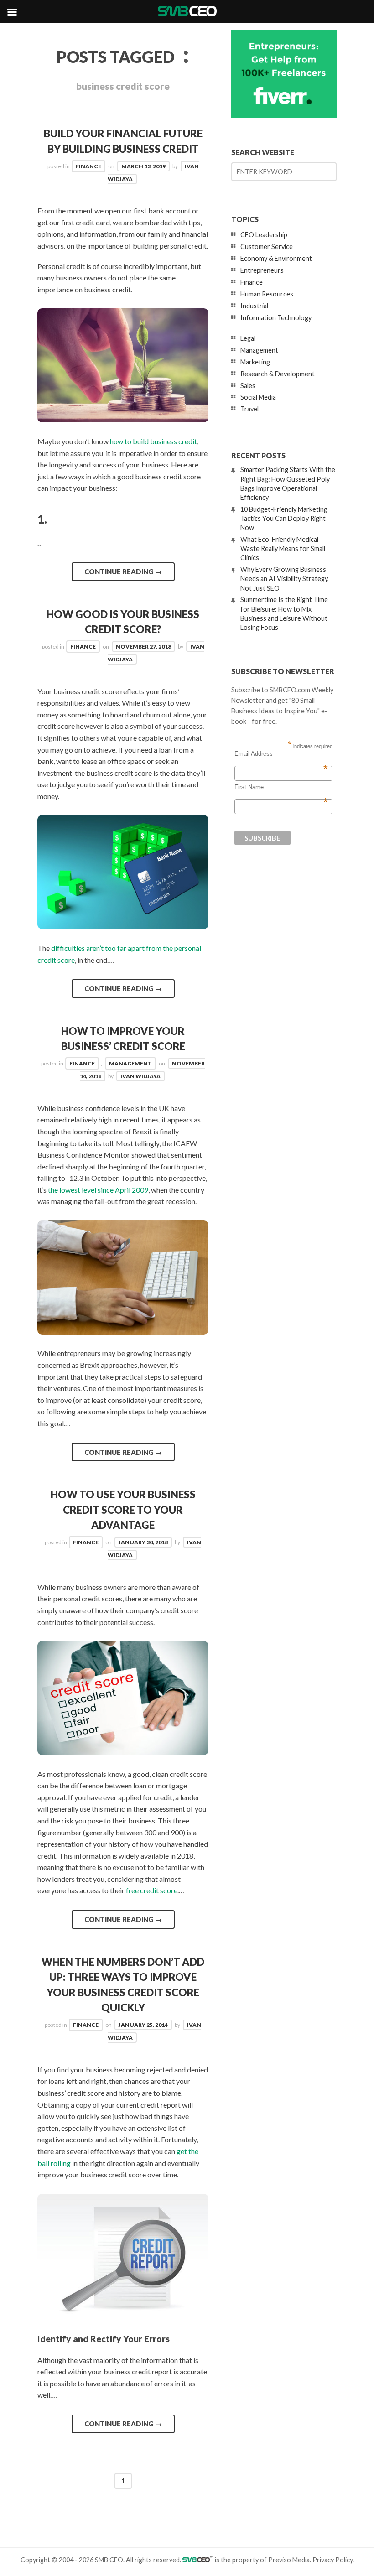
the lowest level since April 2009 (98, 1190)
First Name (281, 787)
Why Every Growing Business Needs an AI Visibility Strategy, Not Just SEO (285, 579)
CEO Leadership (264, 235)
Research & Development (278, 374)
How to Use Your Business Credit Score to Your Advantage (123, 1510)
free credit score (152, 1890)
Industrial (254, 306)
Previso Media (289, 2560)
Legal (248, 338)
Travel (249, 409)
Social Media (258, 397)
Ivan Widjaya (140, 1076)
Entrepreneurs (262, 270)
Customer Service (267, 247)
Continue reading (123, 571)
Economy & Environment (276, 258)
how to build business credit (153, 441)
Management (130, 1063)
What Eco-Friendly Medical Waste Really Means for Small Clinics (283, 548)
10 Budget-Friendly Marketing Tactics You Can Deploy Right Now (284, 518)
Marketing (255, 362)
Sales (248, 386)
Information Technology (276, 318)
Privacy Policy (332, 2560)
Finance (88, 166)
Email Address (281, 754)
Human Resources (267, 294)
